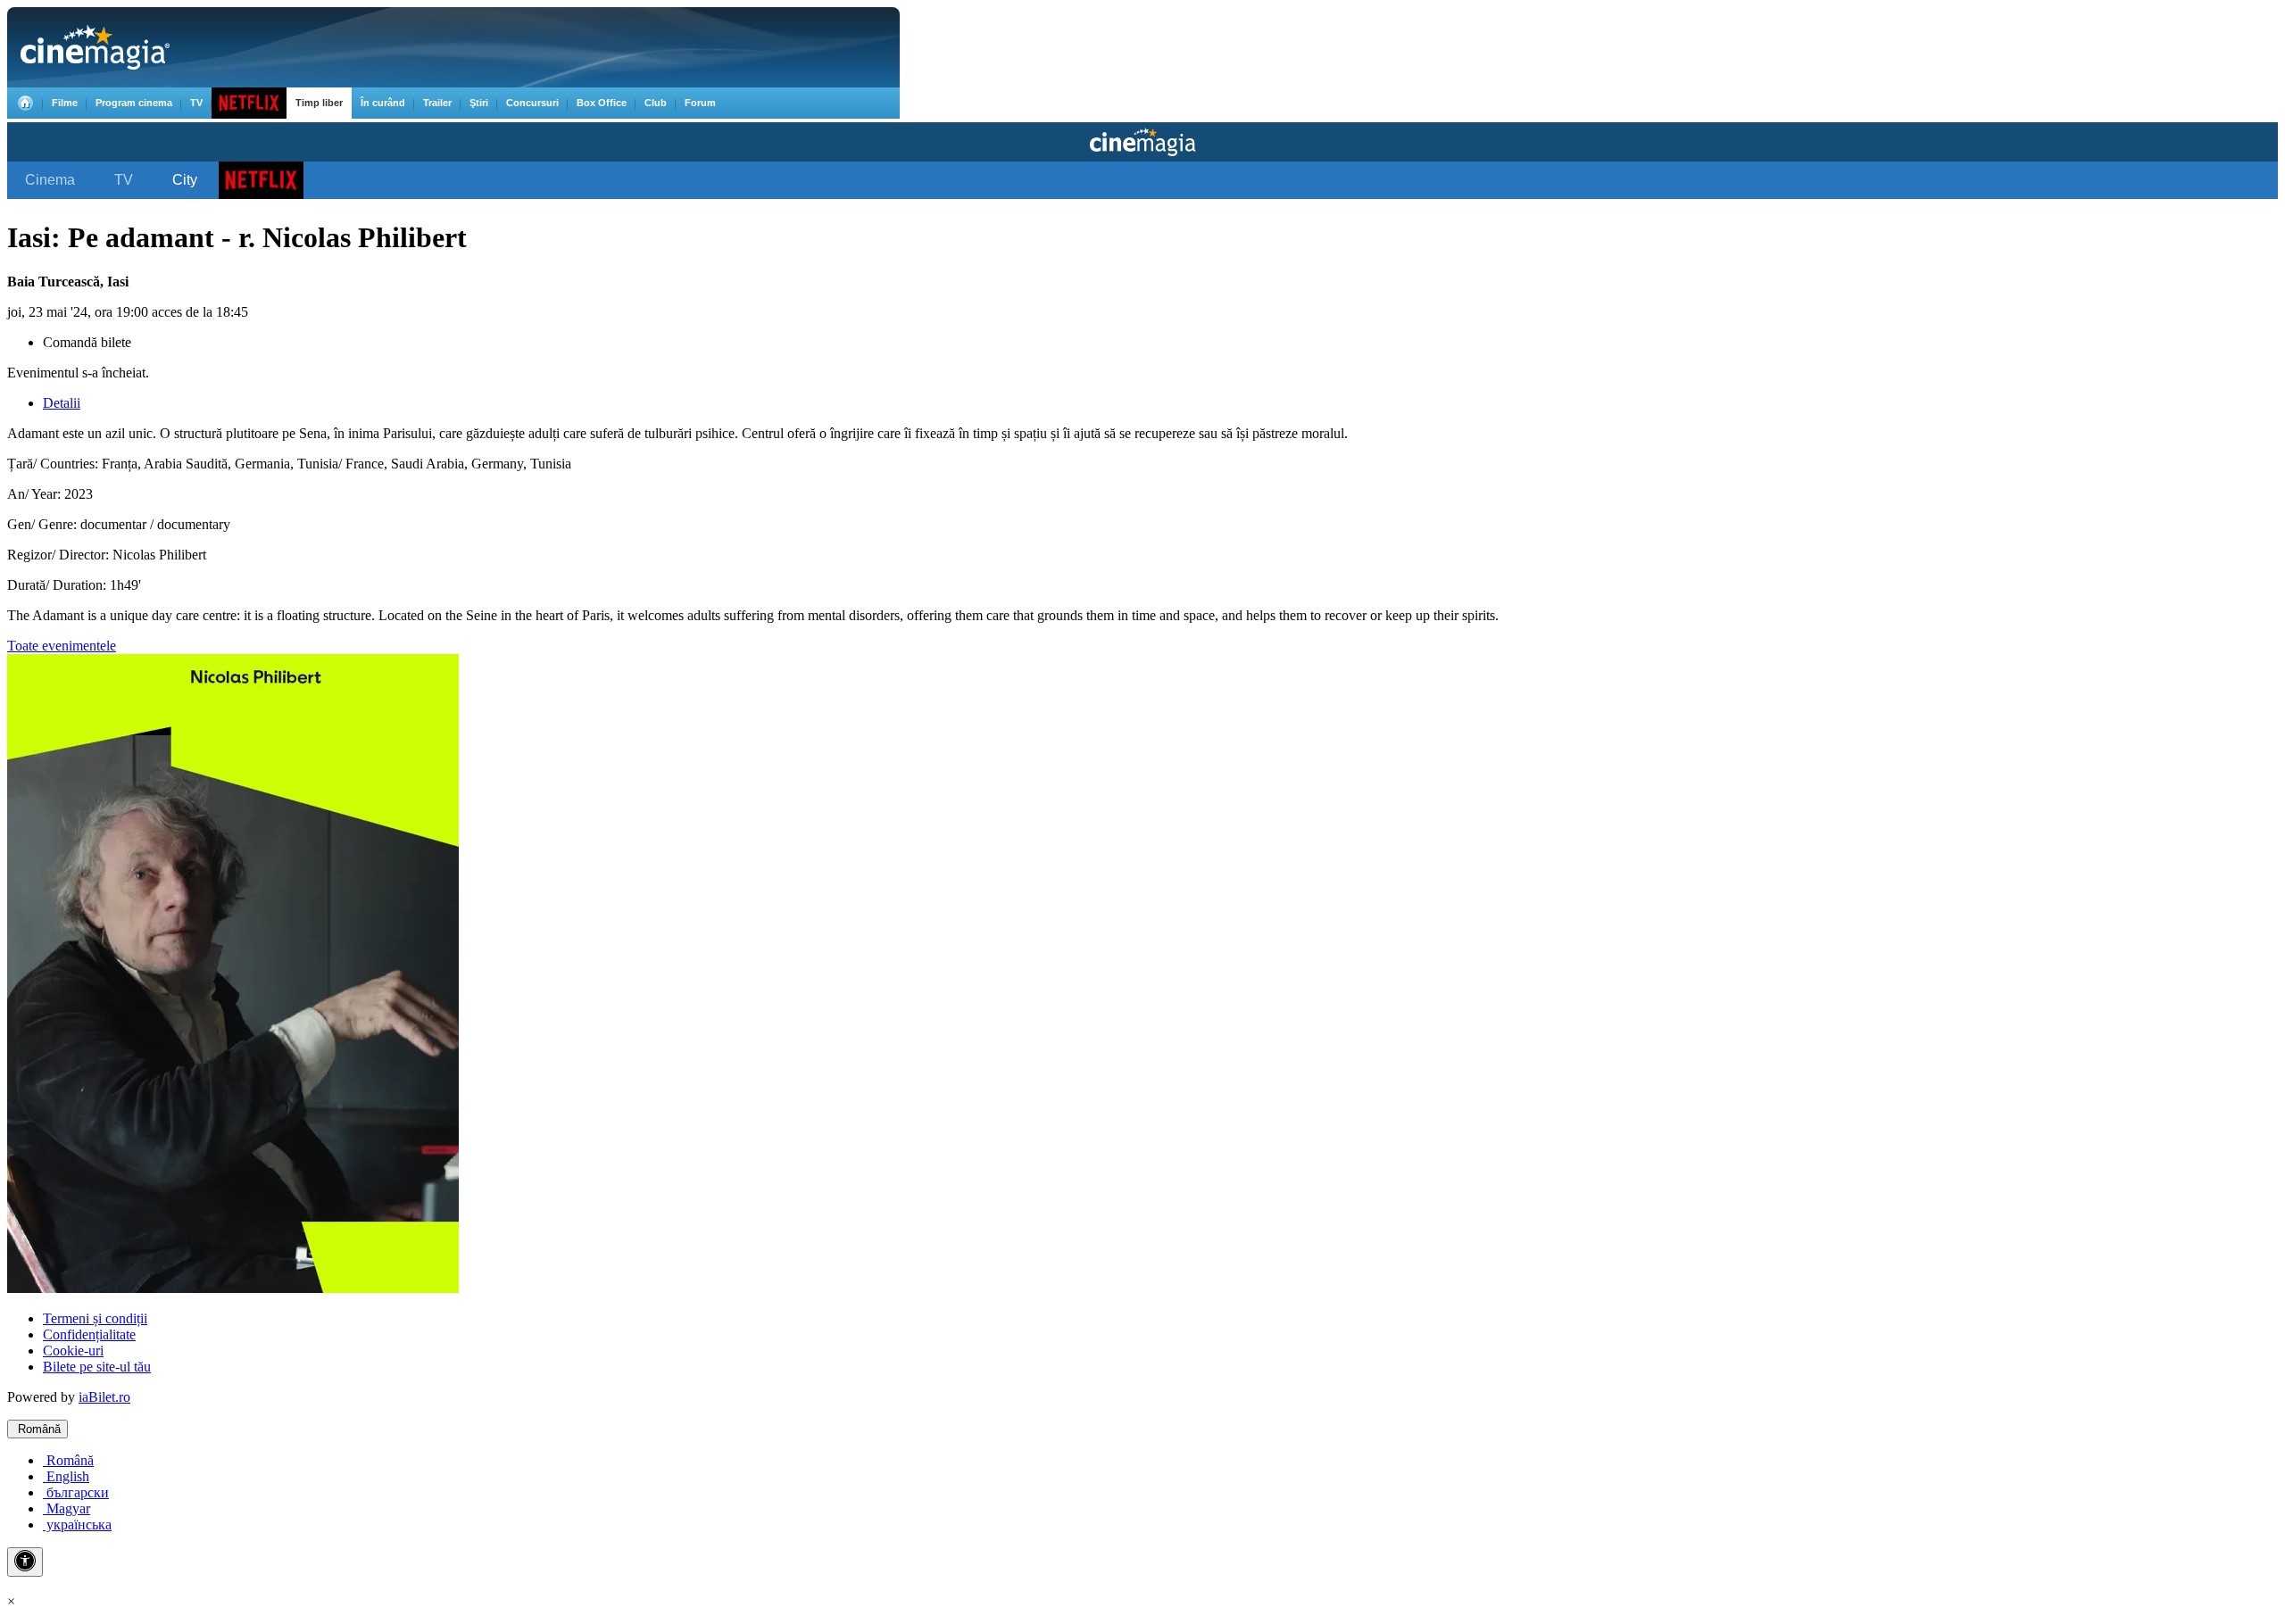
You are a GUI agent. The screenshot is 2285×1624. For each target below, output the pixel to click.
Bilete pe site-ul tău (97, 1367)
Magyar (66, 1508)
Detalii (62, 403)
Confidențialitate (89, 1334)
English (66, 1476)
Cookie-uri (73, 1351)
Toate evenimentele (62, 646)
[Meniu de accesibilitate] (25, 1562)
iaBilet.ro (104, 1397)
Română (37, 1429)
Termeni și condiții (95, 1318)
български (76, 1492)
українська (77, 1525)
